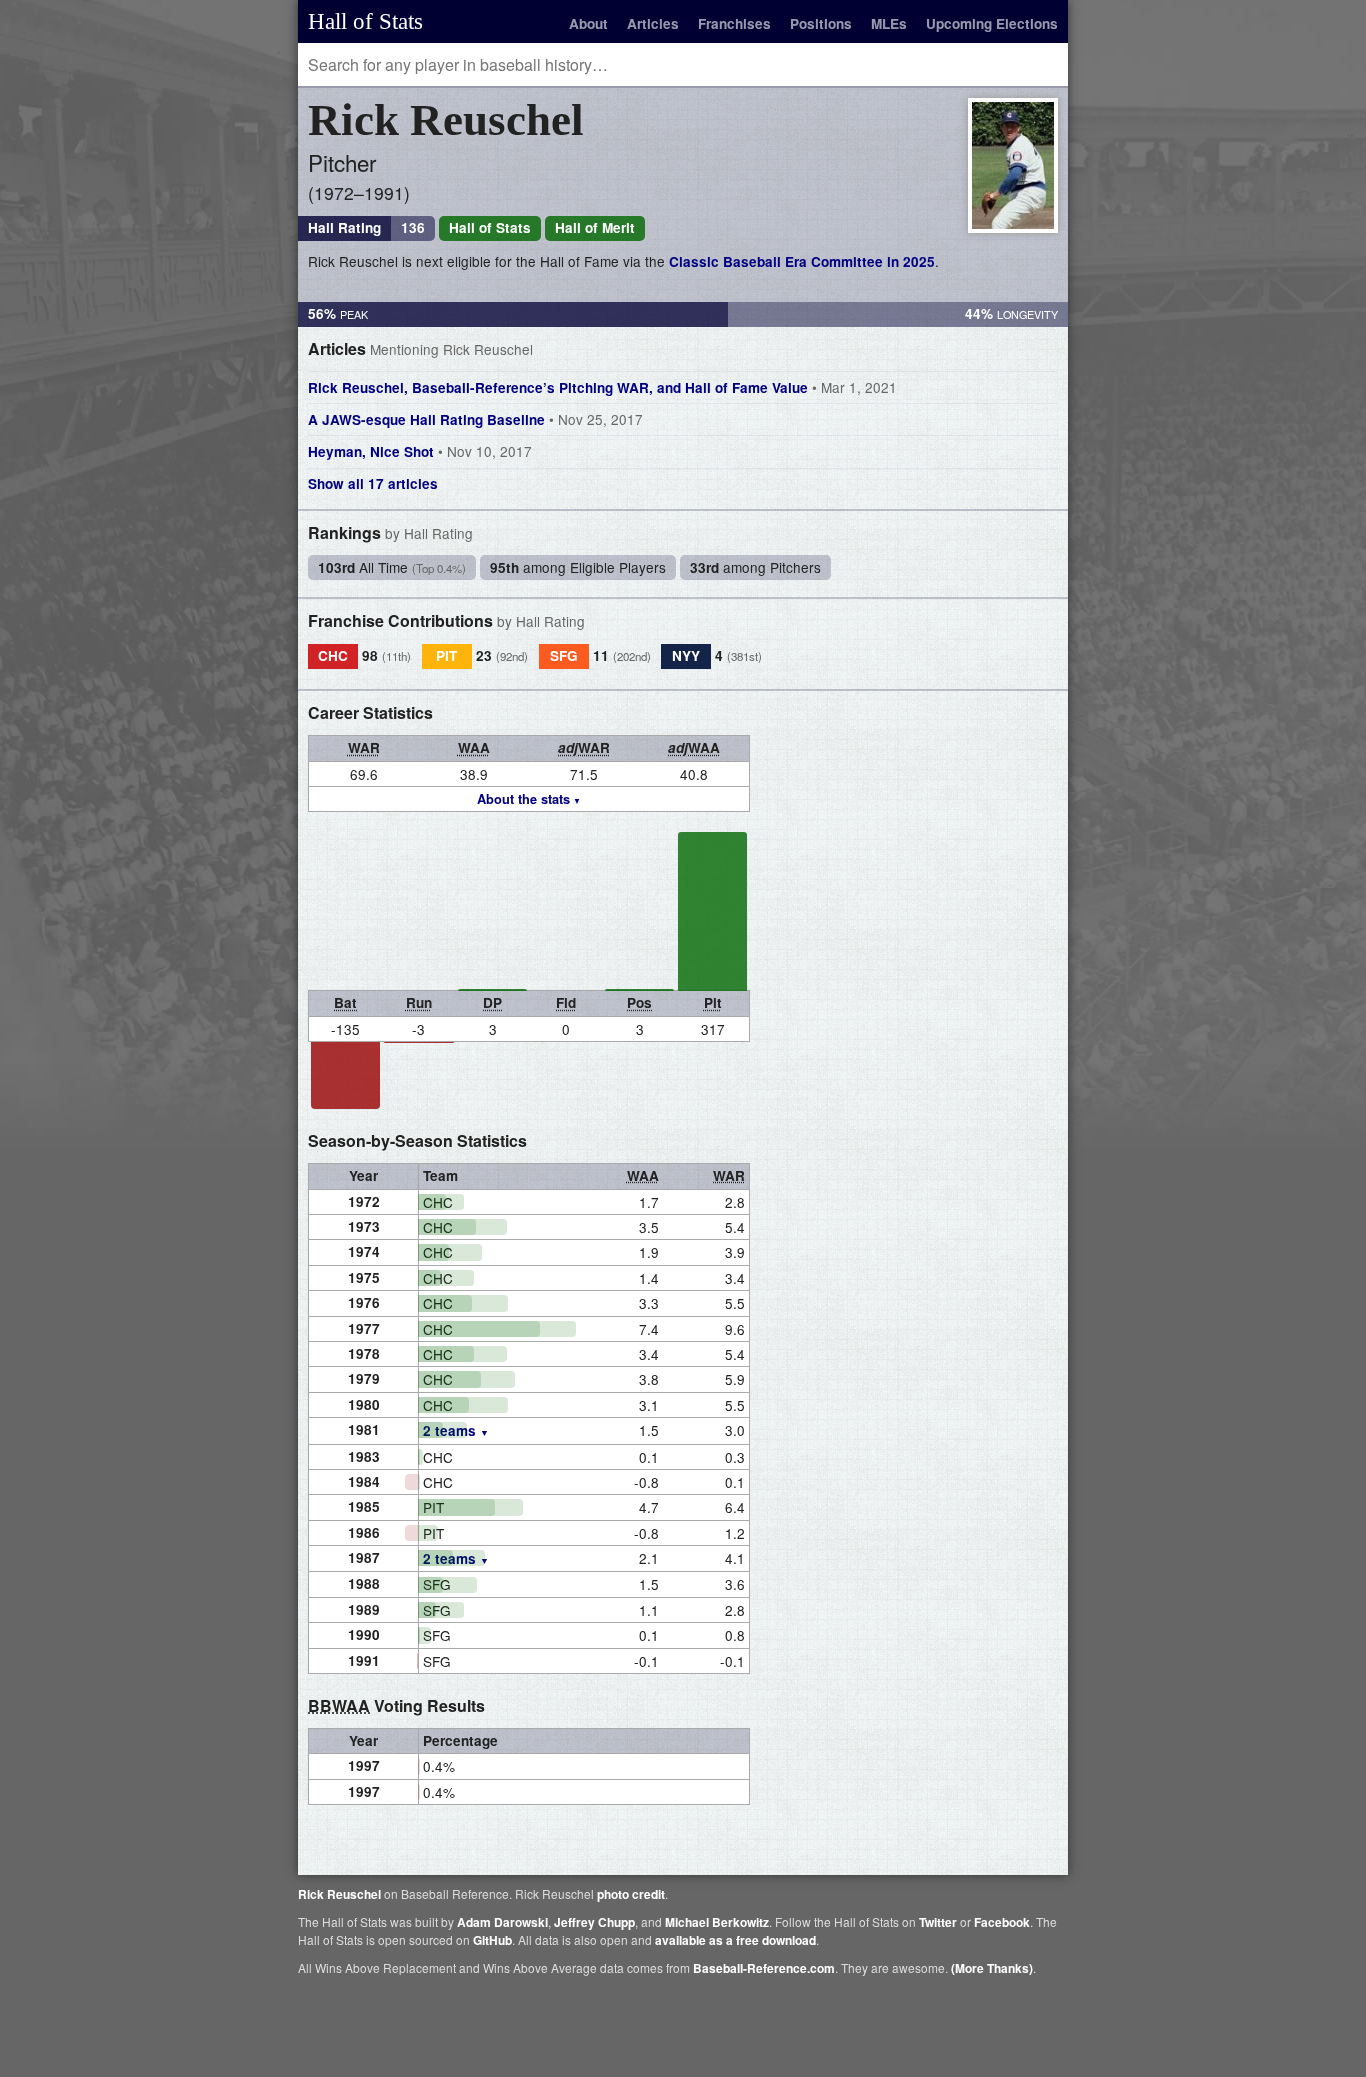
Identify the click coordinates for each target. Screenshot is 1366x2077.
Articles (653, 23)
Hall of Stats (365, 21)
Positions (821, 23)
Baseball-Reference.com (764, 1968)
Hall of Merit (595, 227)
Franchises (734, 23)
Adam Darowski (502, 1922)
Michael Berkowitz (717, 1922)
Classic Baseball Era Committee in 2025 (802, 261)
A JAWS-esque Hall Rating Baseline (475, 419)
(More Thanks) (992, 1968)
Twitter (938, 1922)
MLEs (889, 23)
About (588, 23)
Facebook (1002, 1922)
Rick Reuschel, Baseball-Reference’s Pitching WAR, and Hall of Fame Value (602, 387)
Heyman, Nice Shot (420, 451)
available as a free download (735, 1940)
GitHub (492, 1940)
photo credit (631, 1894)
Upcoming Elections (992, 23)
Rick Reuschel (339, 1894)
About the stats (523, 799)
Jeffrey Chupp (594, 1922)
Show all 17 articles (373, 483)
